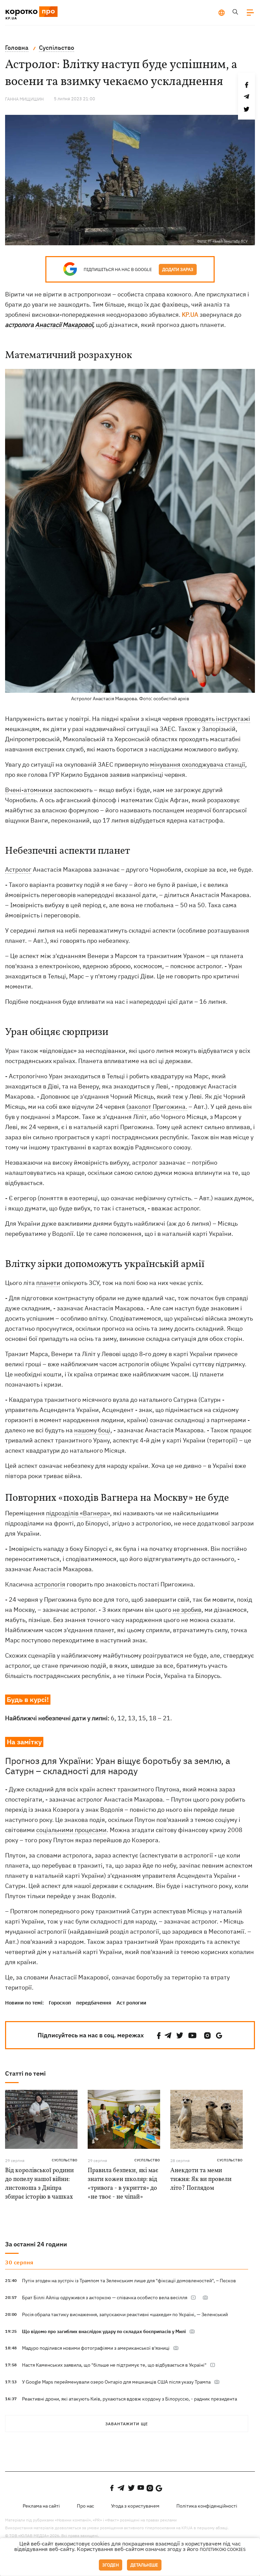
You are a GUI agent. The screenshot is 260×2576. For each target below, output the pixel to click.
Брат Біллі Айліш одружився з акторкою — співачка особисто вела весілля (105, 2298)
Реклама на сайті (41, 2506)
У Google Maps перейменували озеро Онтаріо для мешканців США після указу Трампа (116, 2382)
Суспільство (65, 2160)
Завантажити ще (127, 2424)
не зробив (187, 1610)
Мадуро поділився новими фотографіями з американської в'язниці (96, 2348)
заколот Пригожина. (158, 1107)
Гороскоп (60, 2003)
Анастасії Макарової (64, 325)
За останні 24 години (36, 2244)
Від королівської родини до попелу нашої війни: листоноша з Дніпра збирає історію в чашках (39, 2184)
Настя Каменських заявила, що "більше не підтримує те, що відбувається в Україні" (114, 2365)
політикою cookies (223, 2549)
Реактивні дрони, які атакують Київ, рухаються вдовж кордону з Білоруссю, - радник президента (129, 2399)
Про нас (85, 2506)
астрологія (50, 1584)
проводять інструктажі (217, 719)
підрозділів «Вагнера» (78, 1513)
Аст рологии (131, 2003)
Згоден (111, 2565)
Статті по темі (25, 2073)
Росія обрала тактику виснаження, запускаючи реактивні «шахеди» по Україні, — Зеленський (125, 2314)
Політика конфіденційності (207, 2506)
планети (48, 1283)
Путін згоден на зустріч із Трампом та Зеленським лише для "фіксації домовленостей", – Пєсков (129, 2281)
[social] (159, 2035)
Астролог (18, 869)
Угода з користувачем (135, 2506)
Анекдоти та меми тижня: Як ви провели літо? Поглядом (201, 2179)
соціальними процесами (71, 1830)
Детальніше (144, 2565)
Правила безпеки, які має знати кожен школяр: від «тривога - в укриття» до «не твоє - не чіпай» (123, 2184)
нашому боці (92, 1430)
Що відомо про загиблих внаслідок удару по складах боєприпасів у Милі (104, 2331)
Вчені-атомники (29, 790)
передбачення (94, 2003)
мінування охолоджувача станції (198, 764)
